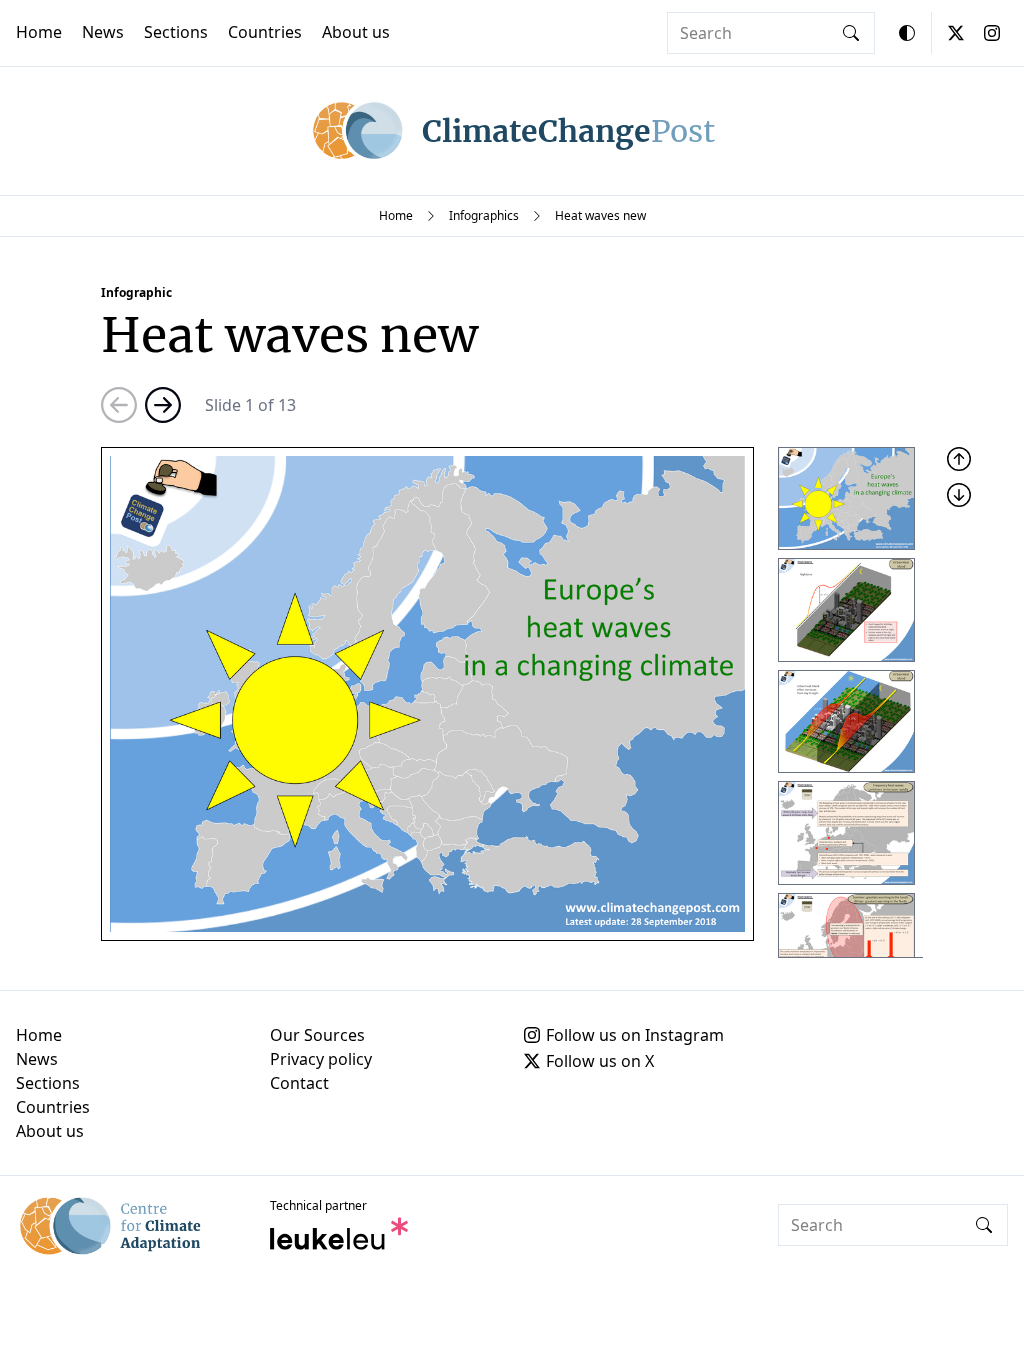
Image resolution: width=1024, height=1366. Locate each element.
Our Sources (317, 1035)
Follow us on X (600, 1061)
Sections (176, 32)
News (103, 32)
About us (356, 32)
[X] (956, 33)
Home (39, 32)
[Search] (851, 33)
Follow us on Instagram (635, 1035)
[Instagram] (992, 33)
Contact (299, 1083)
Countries (265, 32)
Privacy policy (321, 1059)
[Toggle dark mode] (907, 33)
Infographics (484, 215)
